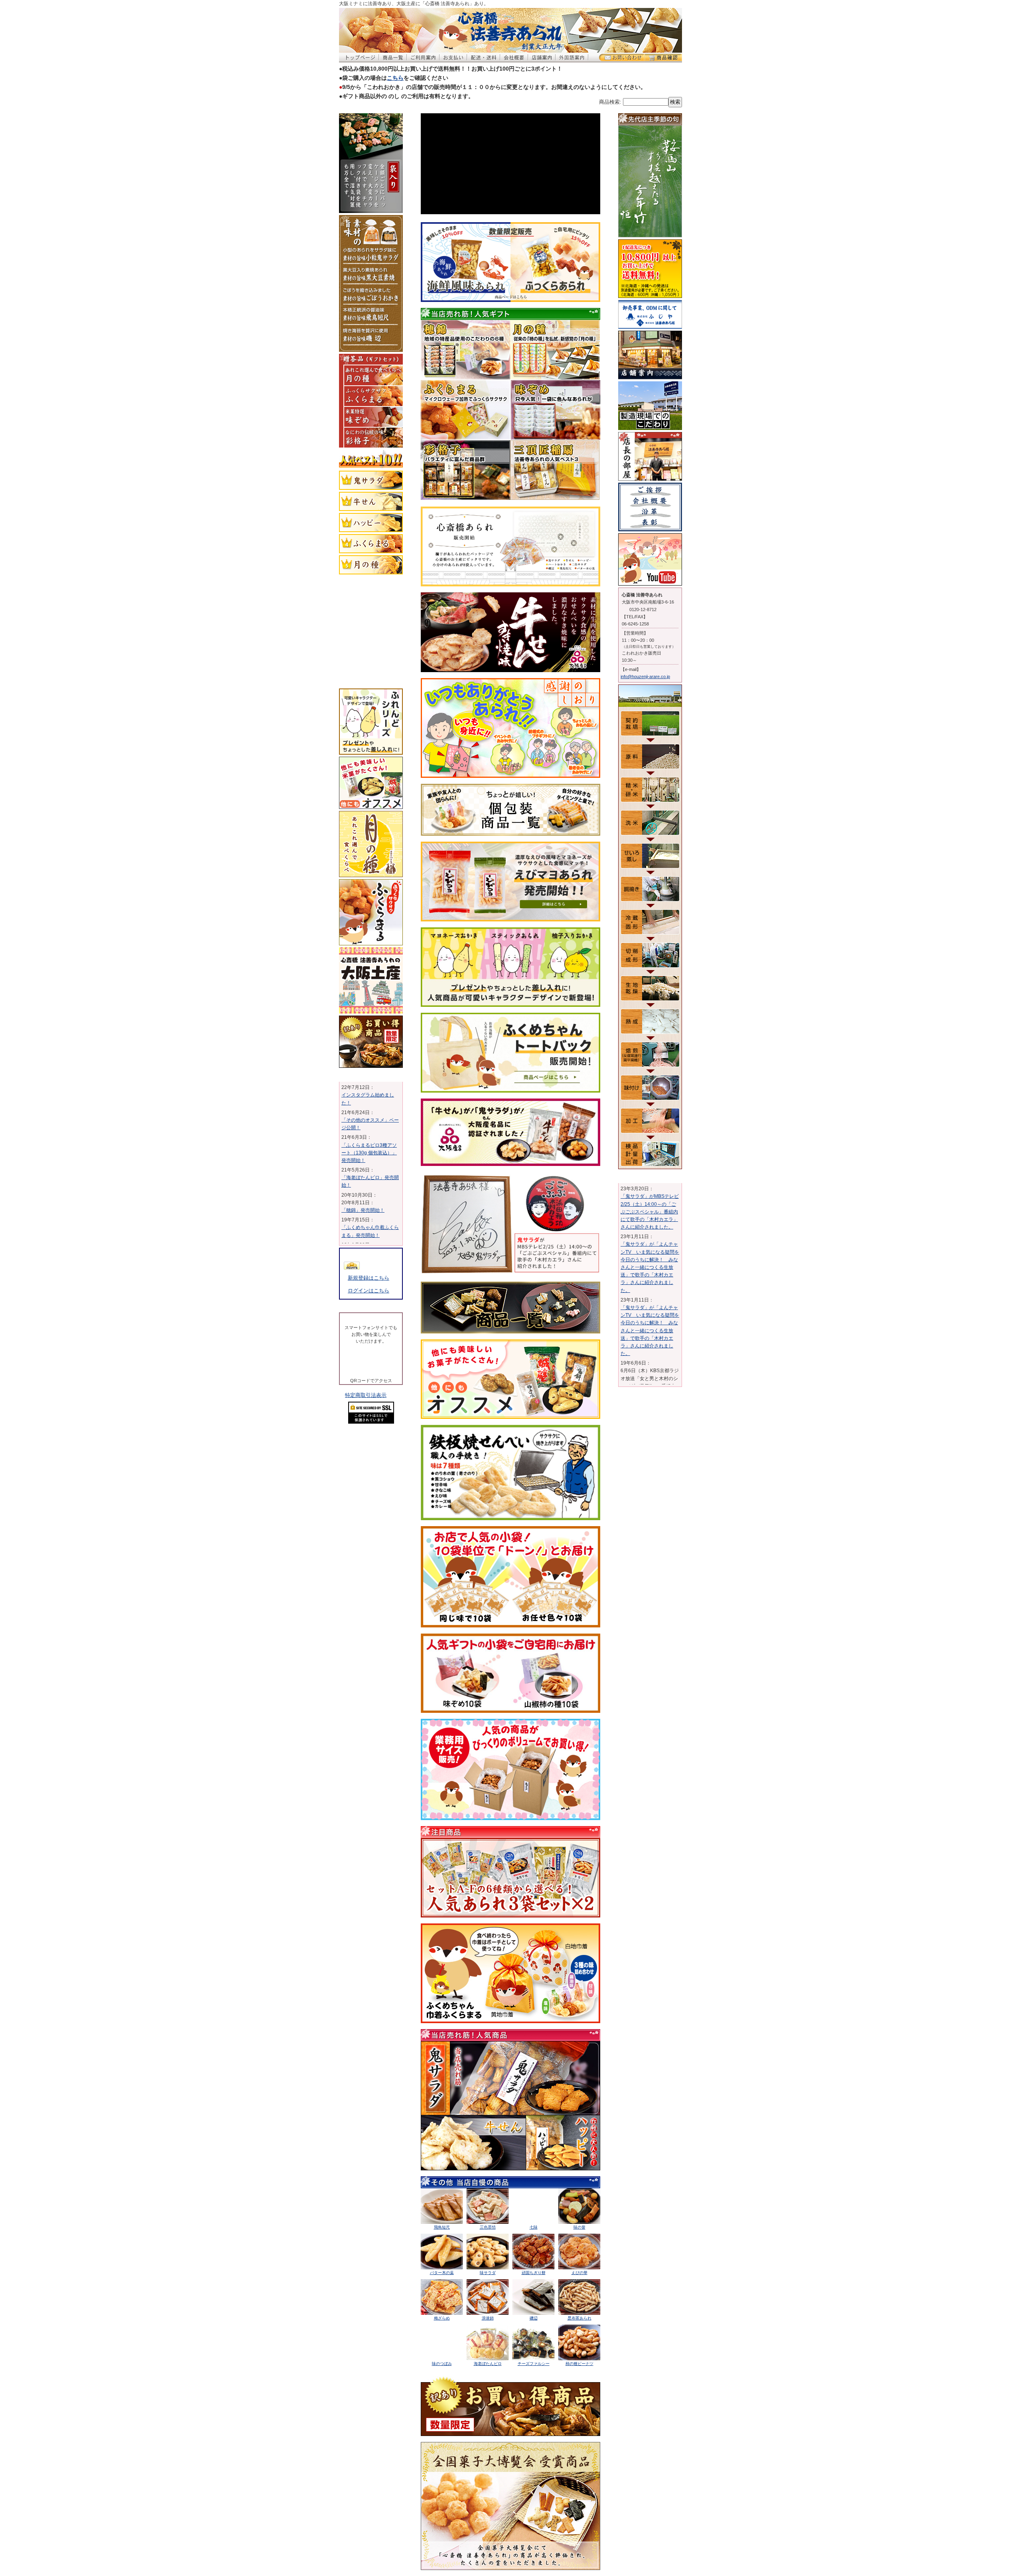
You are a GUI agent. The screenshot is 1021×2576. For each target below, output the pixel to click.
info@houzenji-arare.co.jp (645, 677)
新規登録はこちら (369, 1278)
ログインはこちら (369, 1291)
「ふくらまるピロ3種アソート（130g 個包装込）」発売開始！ (369, 1212)
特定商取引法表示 (366, 1472)
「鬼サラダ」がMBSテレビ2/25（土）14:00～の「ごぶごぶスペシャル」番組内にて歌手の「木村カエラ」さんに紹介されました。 (650, 1212)
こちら (395, 78)
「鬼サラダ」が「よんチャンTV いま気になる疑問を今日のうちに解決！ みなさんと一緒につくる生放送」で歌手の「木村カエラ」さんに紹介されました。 (650, 1267)
